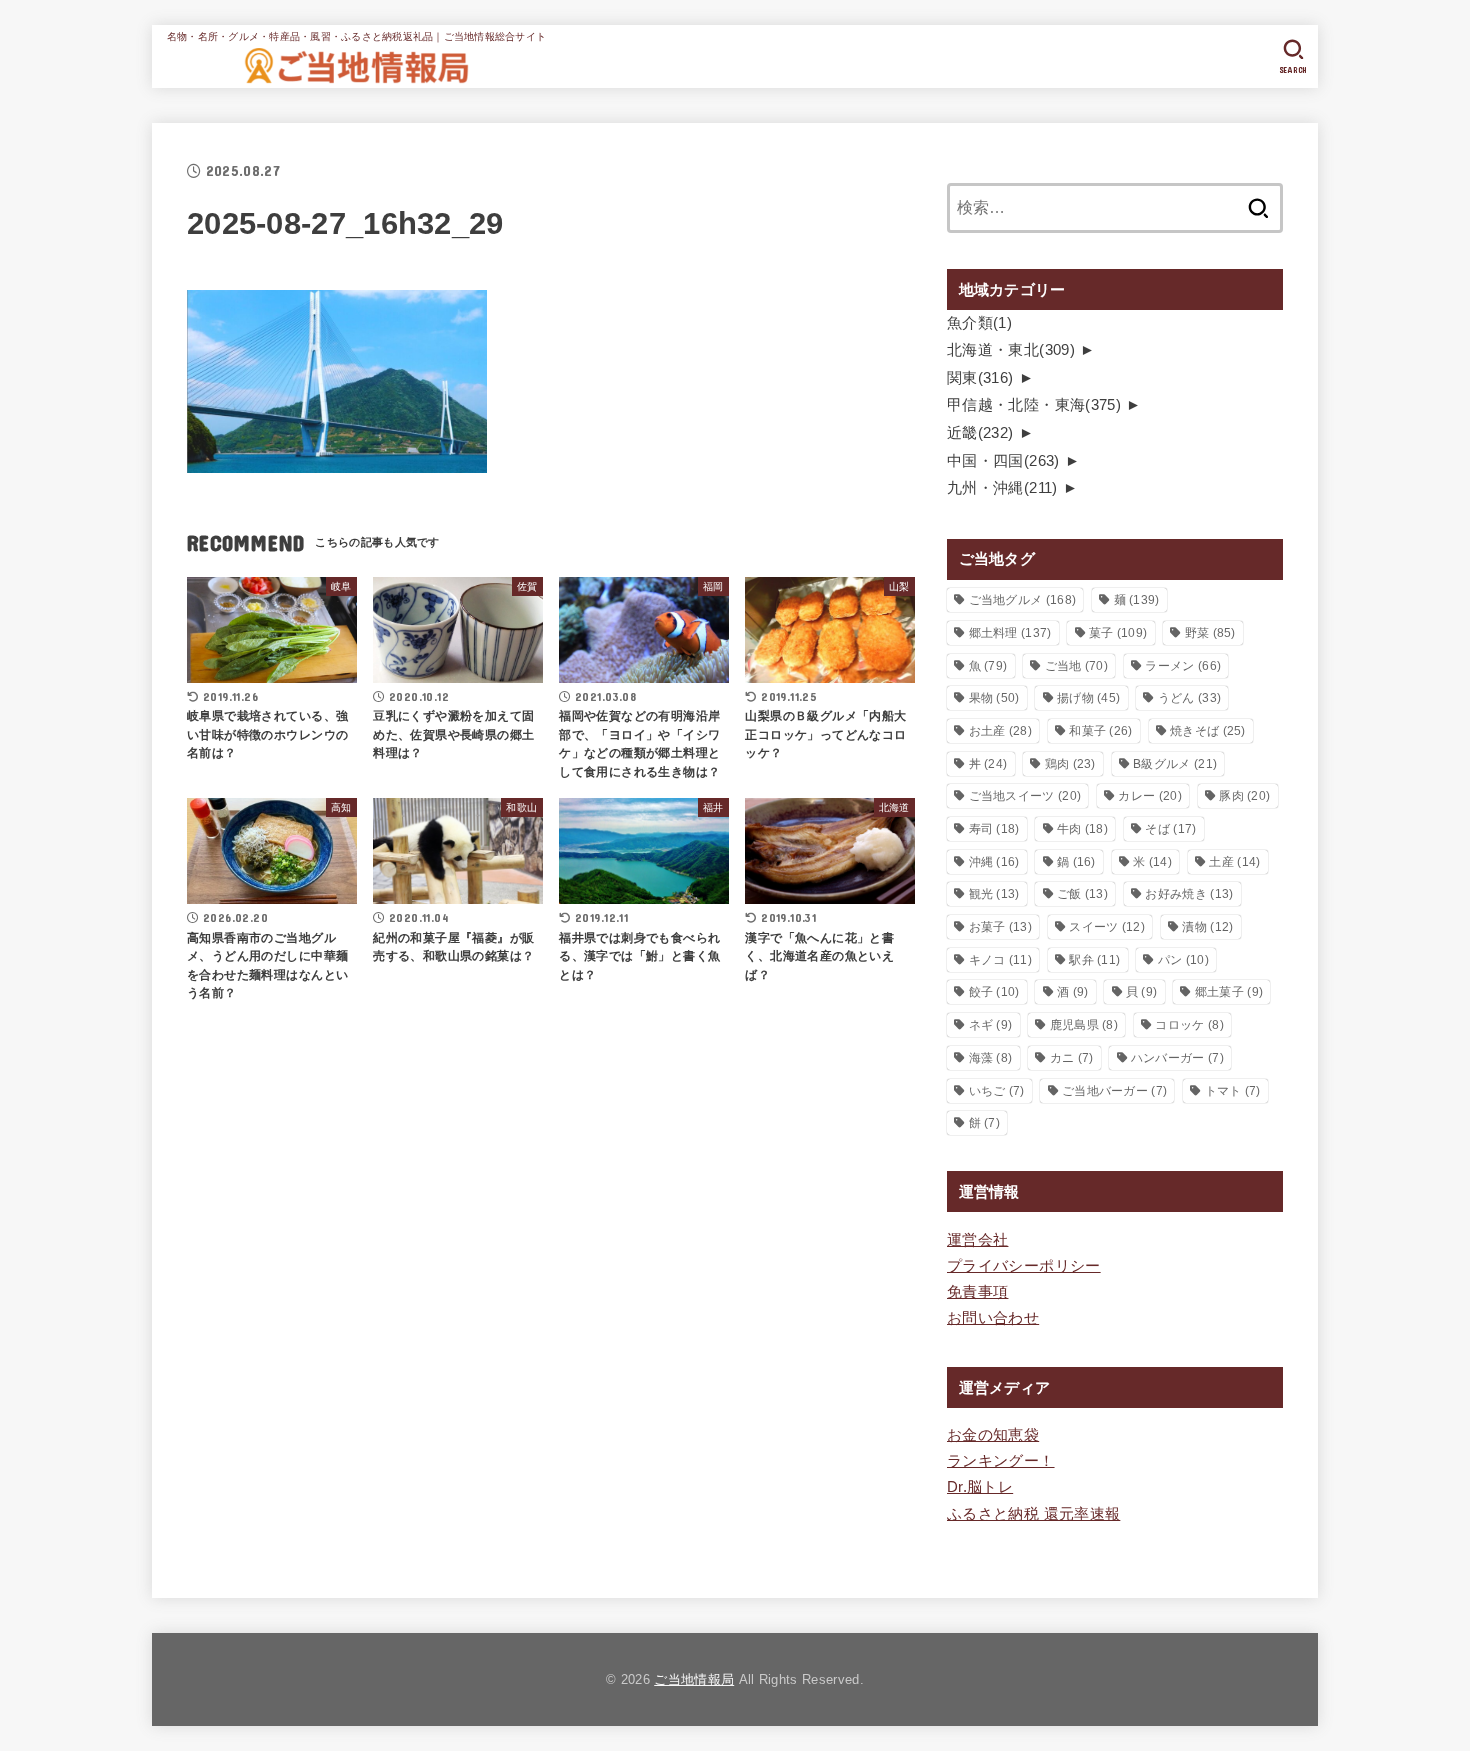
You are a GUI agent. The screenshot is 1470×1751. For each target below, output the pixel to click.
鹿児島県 (1084, 1025)
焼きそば (1208, 731)
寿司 (994, 829)
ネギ (991, 1025)
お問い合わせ (993, 1318)
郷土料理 (1010, 633)
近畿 (980, 433)
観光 (994, 894)
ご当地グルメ (1023, 600)
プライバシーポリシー (1024, 1266)
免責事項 (977, 1292)
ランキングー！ (1001, 1461)
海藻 (991, 1058)
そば (1170, 829)
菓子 (1118, 633)
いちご (997, 1091)
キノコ (1000, 960)
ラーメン (1183, 666)
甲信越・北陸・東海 (1034, 405)
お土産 (1000, 731)
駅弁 (1094, 960)
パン (1183, 960)
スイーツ (1107, 927)
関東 (980, 378)
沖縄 (994, 862)
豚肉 (1244, 796)
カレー (1149, 796)
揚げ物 (1088, 698)
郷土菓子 (1229, 992)
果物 (994, 698)
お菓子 (1000, 927)
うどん (1189, 698)
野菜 (1210, 633)
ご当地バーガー (1114, 1091)
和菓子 (1100, 731)
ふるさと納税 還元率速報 (1033, 1514)
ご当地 (1076, 666)
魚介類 (979, 323)
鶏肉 (1070, 764)
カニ (1072, 1058)
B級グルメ (1175, 764)
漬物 (1207, 927)
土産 (1234, 862)
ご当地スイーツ (1025, 796)
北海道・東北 (1011, 350)
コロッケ (1189, 1025)
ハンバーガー (1177, 1058)
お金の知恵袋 (993, 1435)
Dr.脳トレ (980, 1487)
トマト (1233, 1091)
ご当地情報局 (694, 1679)
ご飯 (1082, 894)
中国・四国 (1003, 461)
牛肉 (1082, 829)
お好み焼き (1189, 894)
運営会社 (977, 1240)
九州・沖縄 (1002, 488)
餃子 (994, 992)
